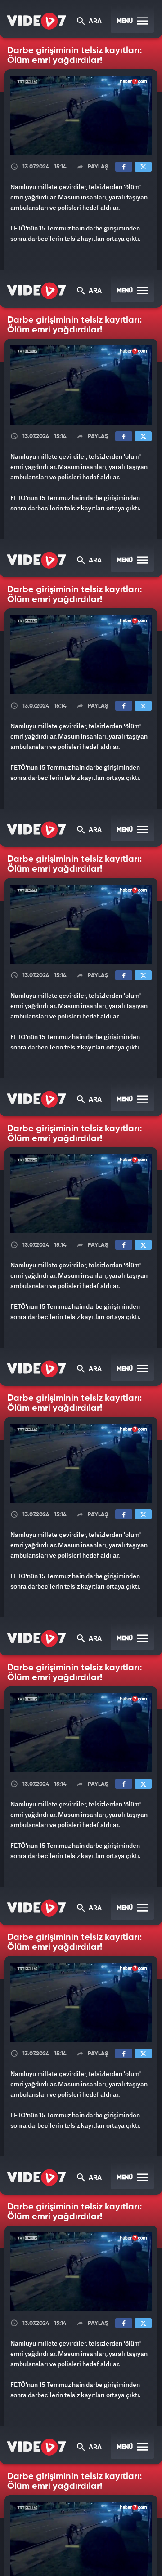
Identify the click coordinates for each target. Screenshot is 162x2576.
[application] (81, 1288)
